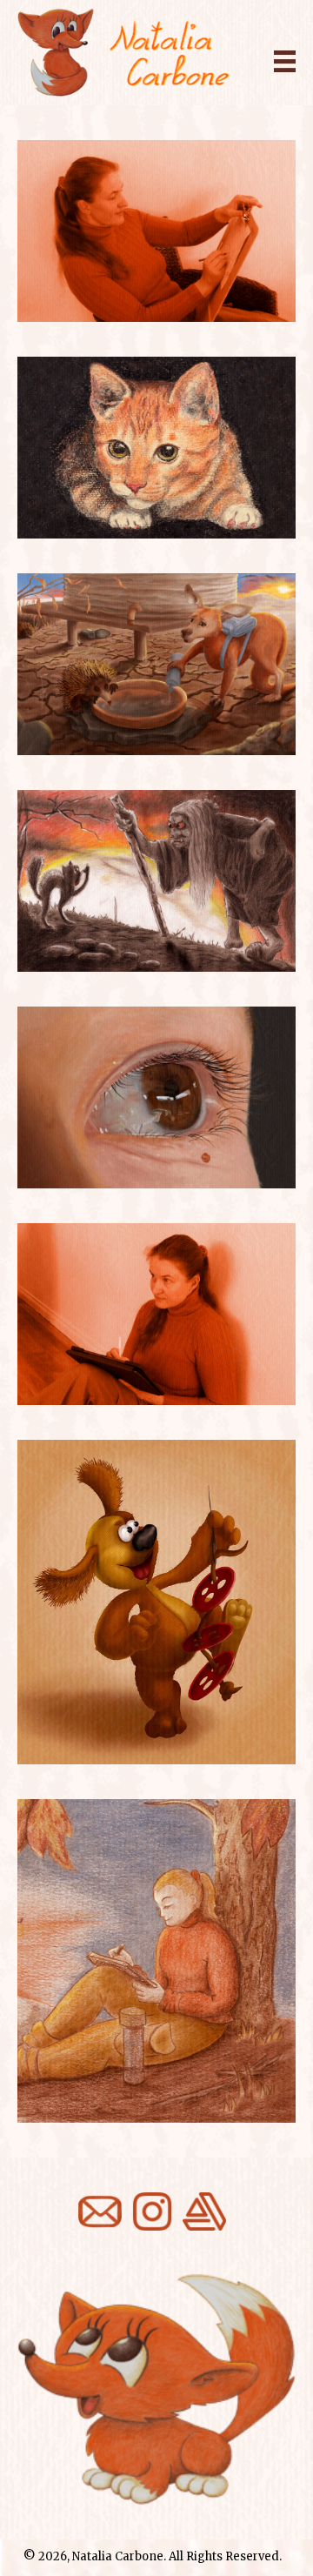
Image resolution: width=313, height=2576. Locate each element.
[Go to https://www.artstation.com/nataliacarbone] (204, 2211)
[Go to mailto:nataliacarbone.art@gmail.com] (100, 2211)
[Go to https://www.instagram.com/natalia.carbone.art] (152, 2211)
